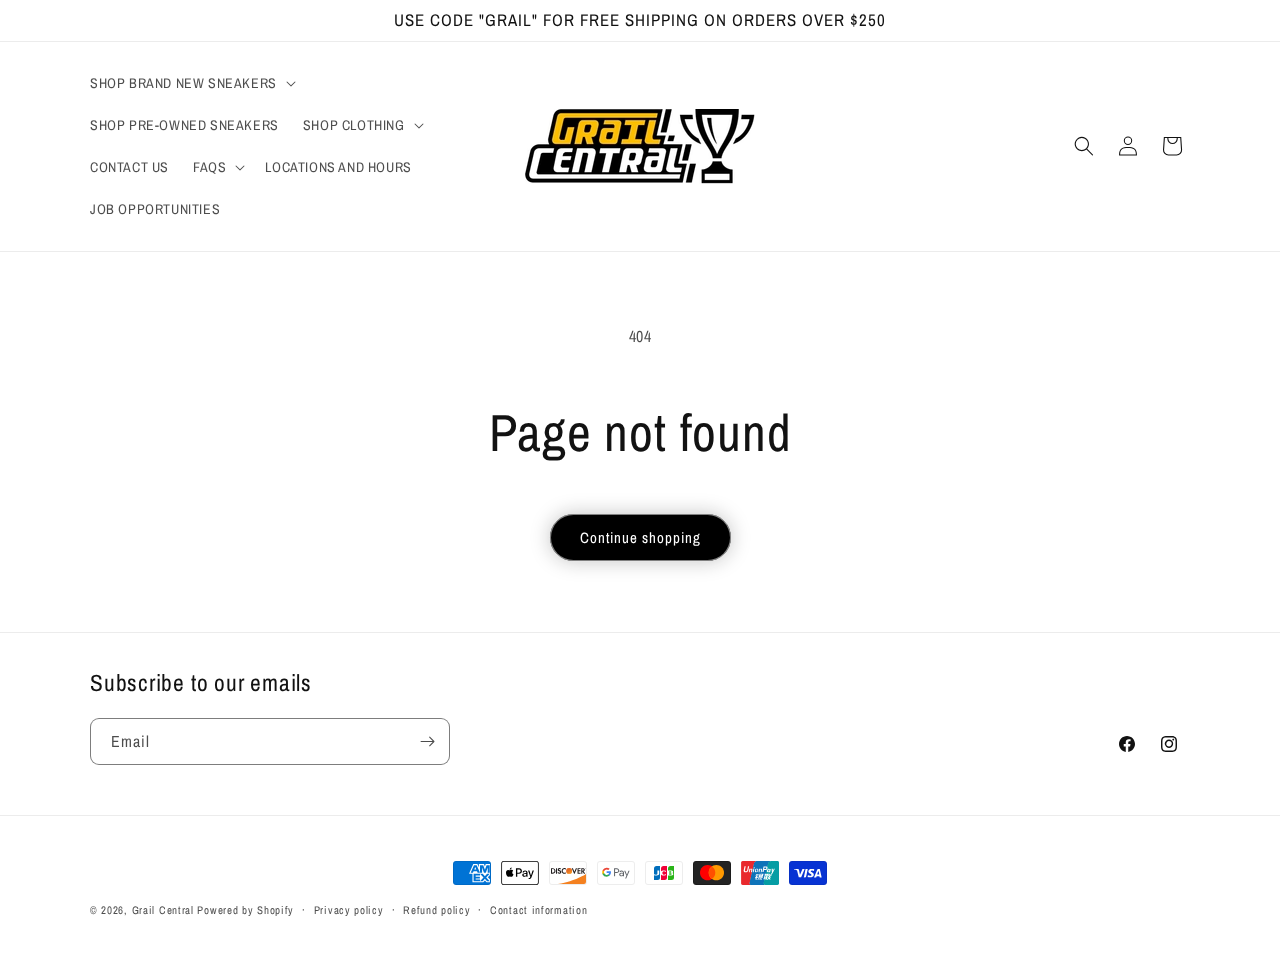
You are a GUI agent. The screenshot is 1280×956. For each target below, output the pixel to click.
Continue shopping (640, 537)
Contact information (538, 909)
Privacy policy (349, 909)
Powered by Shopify (245, 910)
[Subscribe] (427, 741)
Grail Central (163, 910)
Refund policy (436, 909)
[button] (191, 83)
